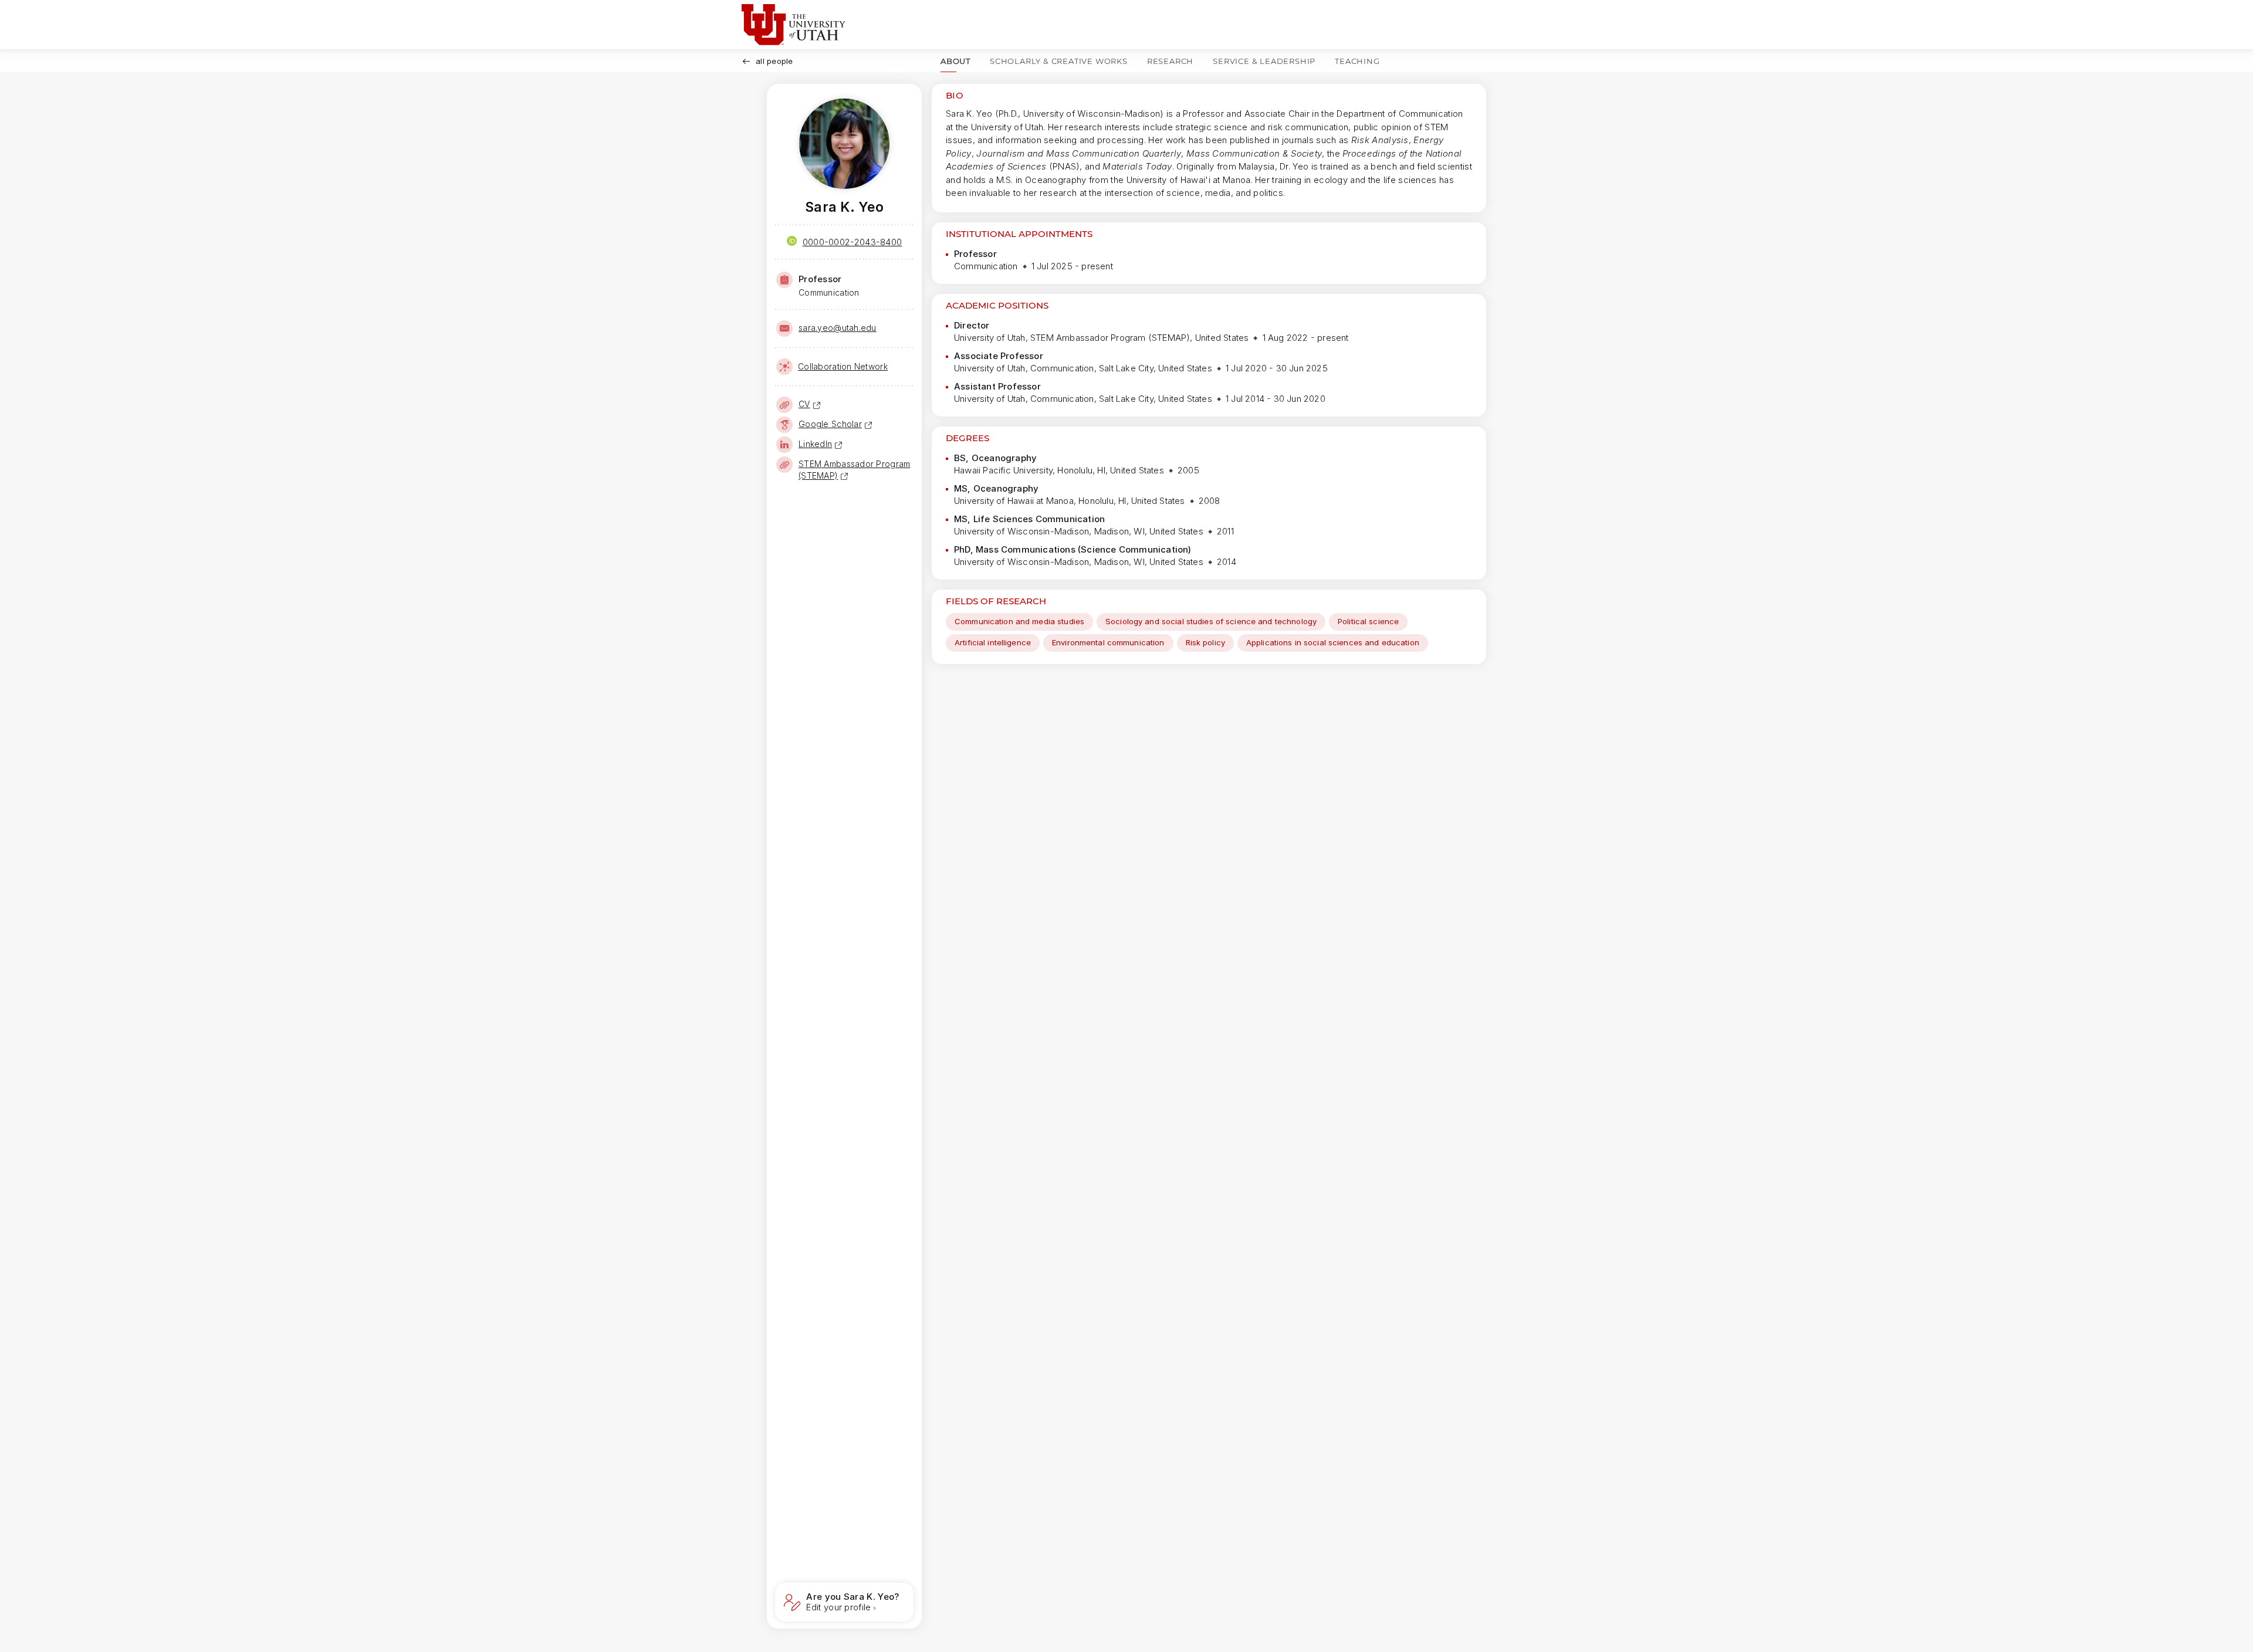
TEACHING (1357, 61)
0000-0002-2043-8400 (853, 242)
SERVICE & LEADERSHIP (1264, 61)
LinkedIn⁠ (815, 444)
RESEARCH (1170, 61)
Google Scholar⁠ (830, 424)
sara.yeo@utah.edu (838, 328)
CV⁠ (804, 404)
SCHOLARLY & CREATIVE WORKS (1059, 61)
